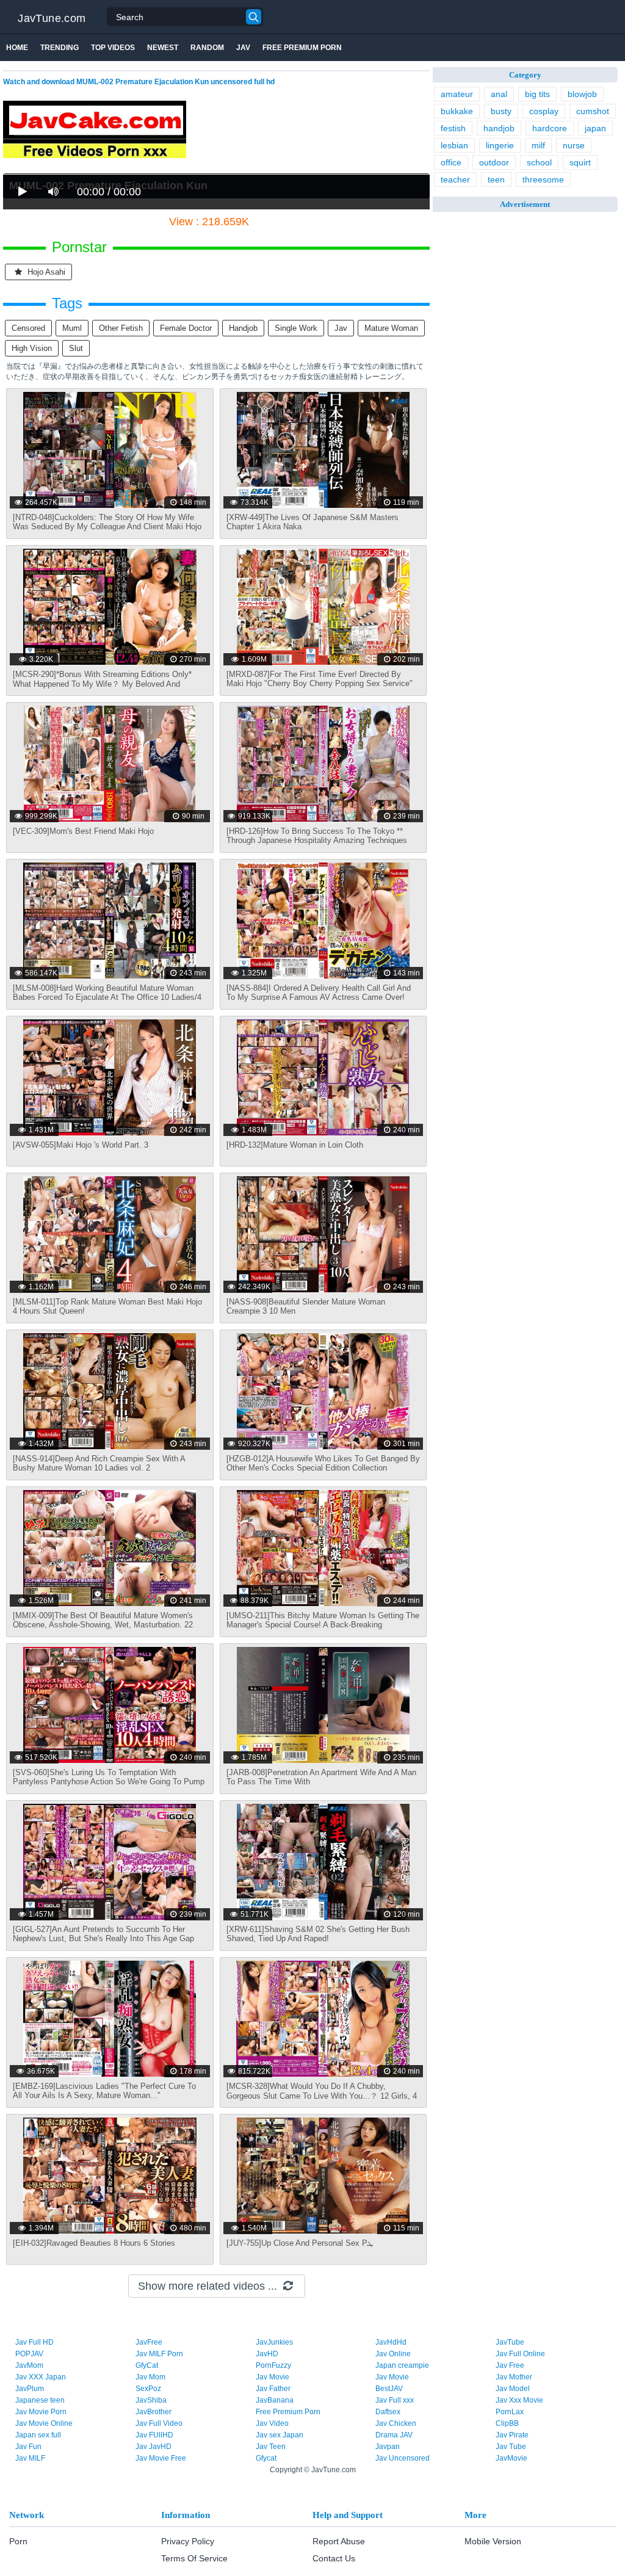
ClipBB (507, 2423)
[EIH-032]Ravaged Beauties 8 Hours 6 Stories (94, 2243)
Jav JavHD (154, 2447)
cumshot (593, 111)
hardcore (550, 128)
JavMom (29, 2365)
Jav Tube (511, 2447)
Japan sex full (38, 2435)
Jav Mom (150, 2377)
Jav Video (272, 2423)
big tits (537, 94)
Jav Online (393, 2354)
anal (499, 94)
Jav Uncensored (403, 2458)
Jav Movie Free (161, 2458)
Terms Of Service (194, 2558)
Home (17, 48)
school (539, 162)
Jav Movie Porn (41, 2412)
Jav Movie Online (44, 2423)
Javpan (388, 2447)
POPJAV (29, 2354)
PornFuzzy (273, 2365)
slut (76, 348)
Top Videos (113, 48)
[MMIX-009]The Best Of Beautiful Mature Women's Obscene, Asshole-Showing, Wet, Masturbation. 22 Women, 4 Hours (103, 1625)
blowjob (582, 94)
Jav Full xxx (395, 2400)
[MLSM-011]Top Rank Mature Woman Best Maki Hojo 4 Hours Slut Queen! (107, 1306)
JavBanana (275, 2400)
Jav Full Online (520, 2354)
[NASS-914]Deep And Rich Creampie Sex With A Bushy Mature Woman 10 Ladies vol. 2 (99, 1463)
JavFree (149, 2342)
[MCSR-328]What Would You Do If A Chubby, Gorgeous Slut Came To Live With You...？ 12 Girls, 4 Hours (322, 2096)
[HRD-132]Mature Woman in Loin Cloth (295, 1145)
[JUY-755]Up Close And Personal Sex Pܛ (300, 2243)
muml (72, 328)
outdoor (494, 162)
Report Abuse (339, 2541)
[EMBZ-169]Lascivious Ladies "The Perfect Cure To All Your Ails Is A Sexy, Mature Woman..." (104, 2091)
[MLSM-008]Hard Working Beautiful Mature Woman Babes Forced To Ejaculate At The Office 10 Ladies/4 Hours (107, 997)
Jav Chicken (396, 2423)
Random (207, 48)
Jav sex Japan (280, 2435)
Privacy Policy (188, 2541)
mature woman (391, 328)
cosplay (544, 111)
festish (453, 128)
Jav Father (273, 2389)
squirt (580, 162)
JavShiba (151, 2400)
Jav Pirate (512, 2435)
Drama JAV (394, 2435)
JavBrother (154, 2412)
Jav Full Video (159, 2423)
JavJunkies (274, 2342)
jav (341, 328)
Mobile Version (493, 2541)
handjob (243, 328)
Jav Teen (271, 2447)
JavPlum (30, 2389)
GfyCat (147, 2365)
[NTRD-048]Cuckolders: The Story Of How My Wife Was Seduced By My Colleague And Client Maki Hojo (107, 522)
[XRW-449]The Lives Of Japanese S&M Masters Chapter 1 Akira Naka (312, 522)
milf (538, 145)
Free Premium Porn (302, 48)
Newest (163, 48)
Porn (18, 2541)
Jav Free (510, 2365)
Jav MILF (30, 2458)
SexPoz (148, 2389)
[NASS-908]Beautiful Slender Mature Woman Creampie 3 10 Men (306, 1306)
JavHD (267, 2354)
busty (501, 111)
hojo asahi (45, 272)
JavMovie (511, 2458)
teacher (455, 179)
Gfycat (266, 2458)
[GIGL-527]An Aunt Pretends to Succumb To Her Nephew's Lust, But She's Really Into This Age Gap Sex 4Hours (103, 1938)
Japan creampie (402, 2365)
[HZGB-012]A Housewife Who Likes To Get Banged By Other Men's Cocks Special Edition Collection (323, 1463)
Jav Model (513, 2389)
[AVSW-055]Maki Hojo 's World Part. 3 (81, 1145)
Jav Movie (273, 2377)
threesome (543, 179)
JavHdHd (391, 2342)
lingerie (500, 145)
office (451, 162)
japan (595, 128)
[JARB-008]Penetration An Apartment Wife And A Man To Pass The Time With (321, 1777)
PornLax (510, 2412)
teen (496, 179)
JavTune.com (52, 18)
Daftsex (388, 2412)
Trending (60, 48)
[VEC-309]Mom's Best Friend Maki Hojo (83, 831)
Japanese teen (40, 2400)
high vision (32, 348)
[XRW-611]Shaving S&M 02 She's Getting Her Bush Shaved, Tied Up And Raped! (318, 1934)
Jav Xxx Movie (519, 2400)
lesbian (454, 145)
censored (28, 328)
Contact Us (334, 2558)
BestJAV (389, 2389)
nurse (574, 145)
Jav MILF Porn (159, 2354)
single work (296, 328)
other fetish (121, 328)
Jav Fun (28, 2447)
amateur (457, 94)
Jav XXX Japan (41, 2377)
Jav (243, 48)
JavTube (510, 2342)
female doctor (186, 328)
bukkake (457, 111)
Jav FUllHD (154, 2435)
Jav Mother (514, 2377)
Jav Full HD (34, 2342)
